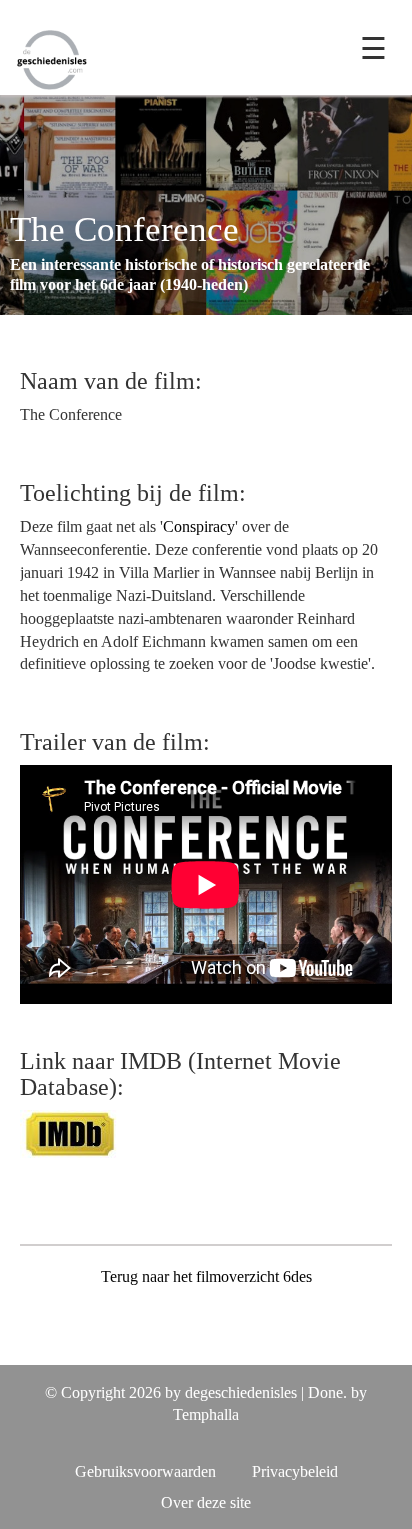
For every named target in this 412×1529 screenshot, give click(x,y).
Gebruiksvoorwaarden (145, 1471)
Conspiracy (199, 526)
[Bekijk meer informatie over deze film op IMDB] (70, 1132)
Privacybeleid (295, 1471)
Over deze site (206, 1502)
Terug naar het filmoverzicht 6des (206, 1276)
